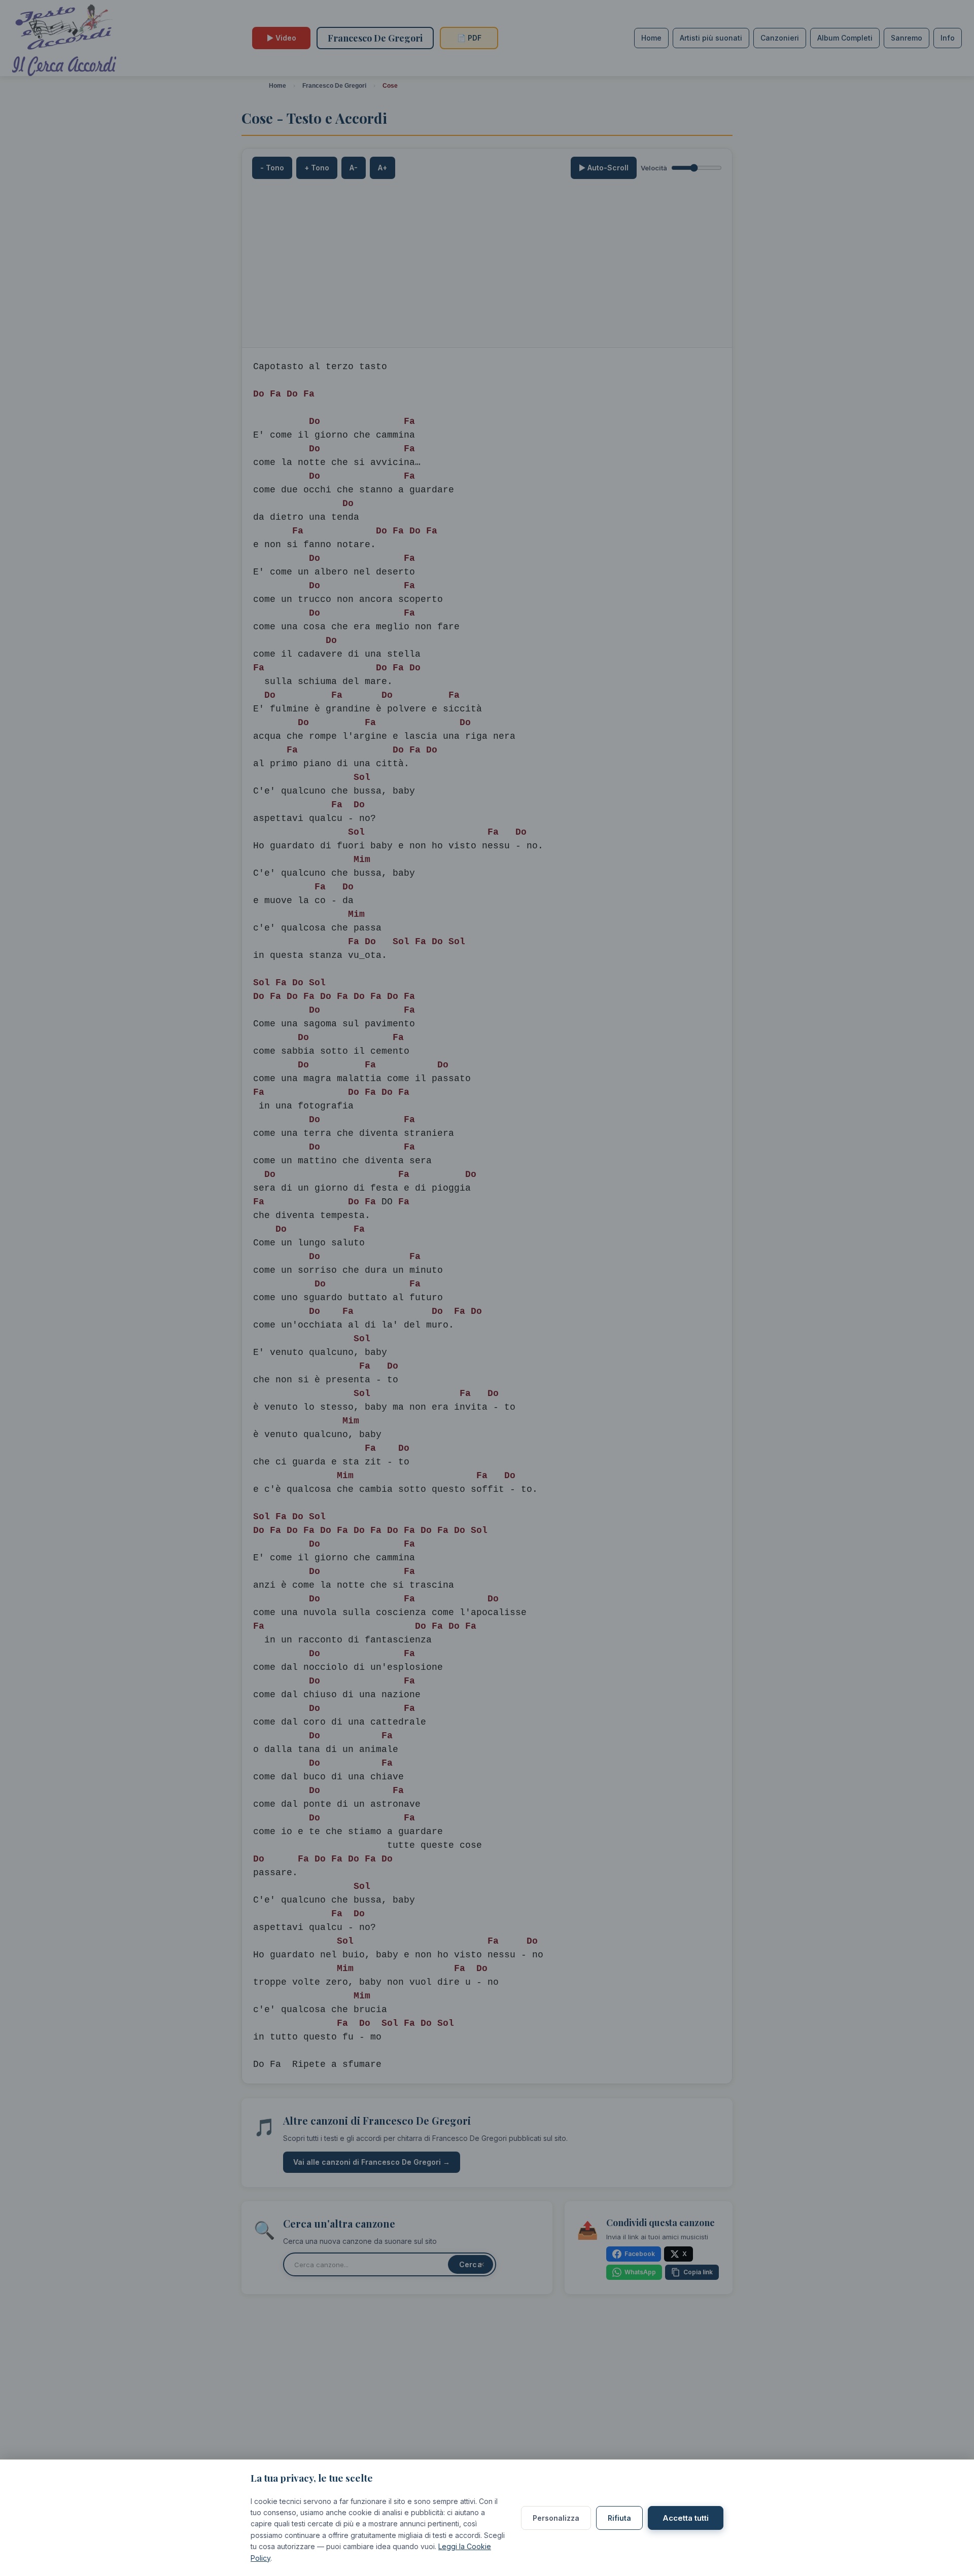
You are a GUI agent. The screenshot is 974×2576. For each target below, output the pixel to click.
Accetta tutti (686, 2518)
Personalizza (556, 2518)
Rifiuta (619, 2518)
